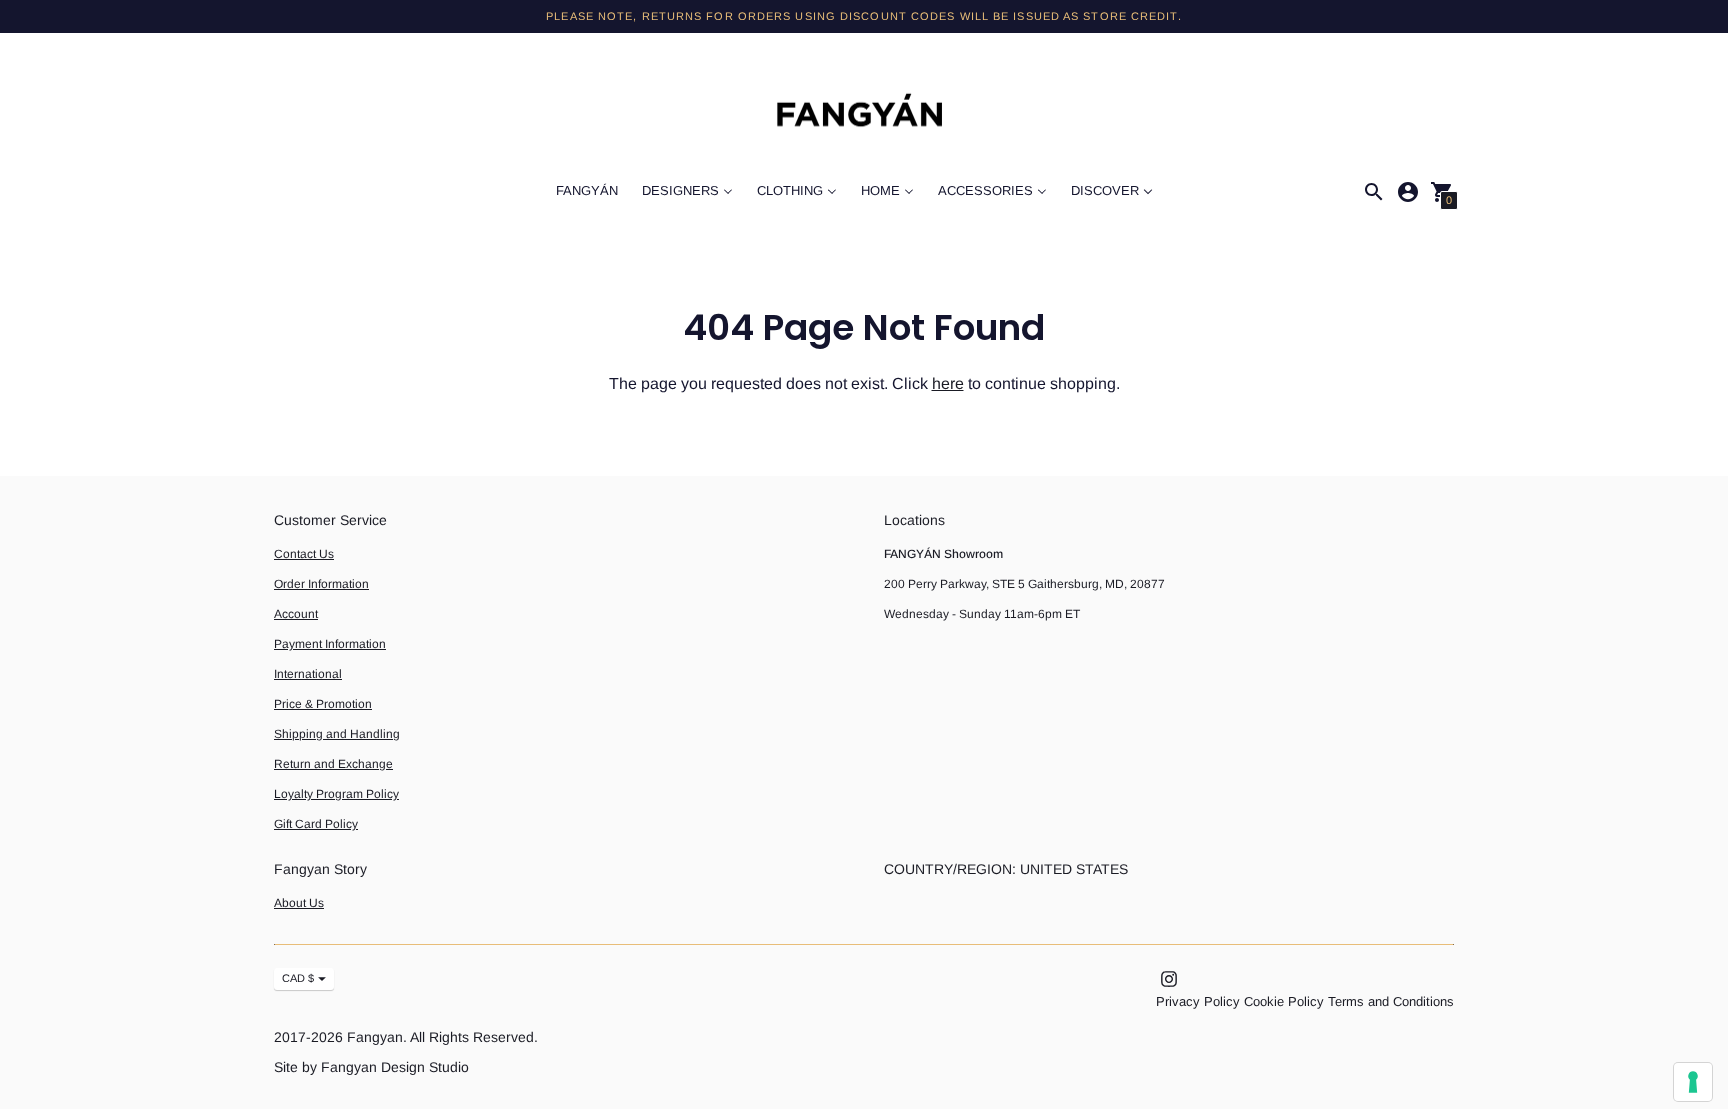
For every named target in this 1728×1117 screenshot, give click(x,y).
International (308, 674)
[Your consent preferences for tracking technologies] (1693, 1082)
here (948, 383)
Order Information (321, 584)
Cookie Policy (1284, 1001)
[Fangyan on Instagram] (1169, 977)
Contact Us (304, 554)
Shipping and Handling (337, 734)
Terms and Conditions (1391, 1001)
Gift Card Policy (316, 824)
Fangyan (375, 1037)
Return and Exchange (333, 764)
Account (296, 614)
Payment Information (330, 644)
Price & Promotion (323, 704)
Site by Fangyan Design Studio (371, 1067)
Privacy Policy (1198, 1001)
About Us (299, 903)
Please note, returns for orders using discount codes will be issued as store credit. (863, 16)
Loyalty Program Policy (336, 794)
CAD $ (298, 978)
